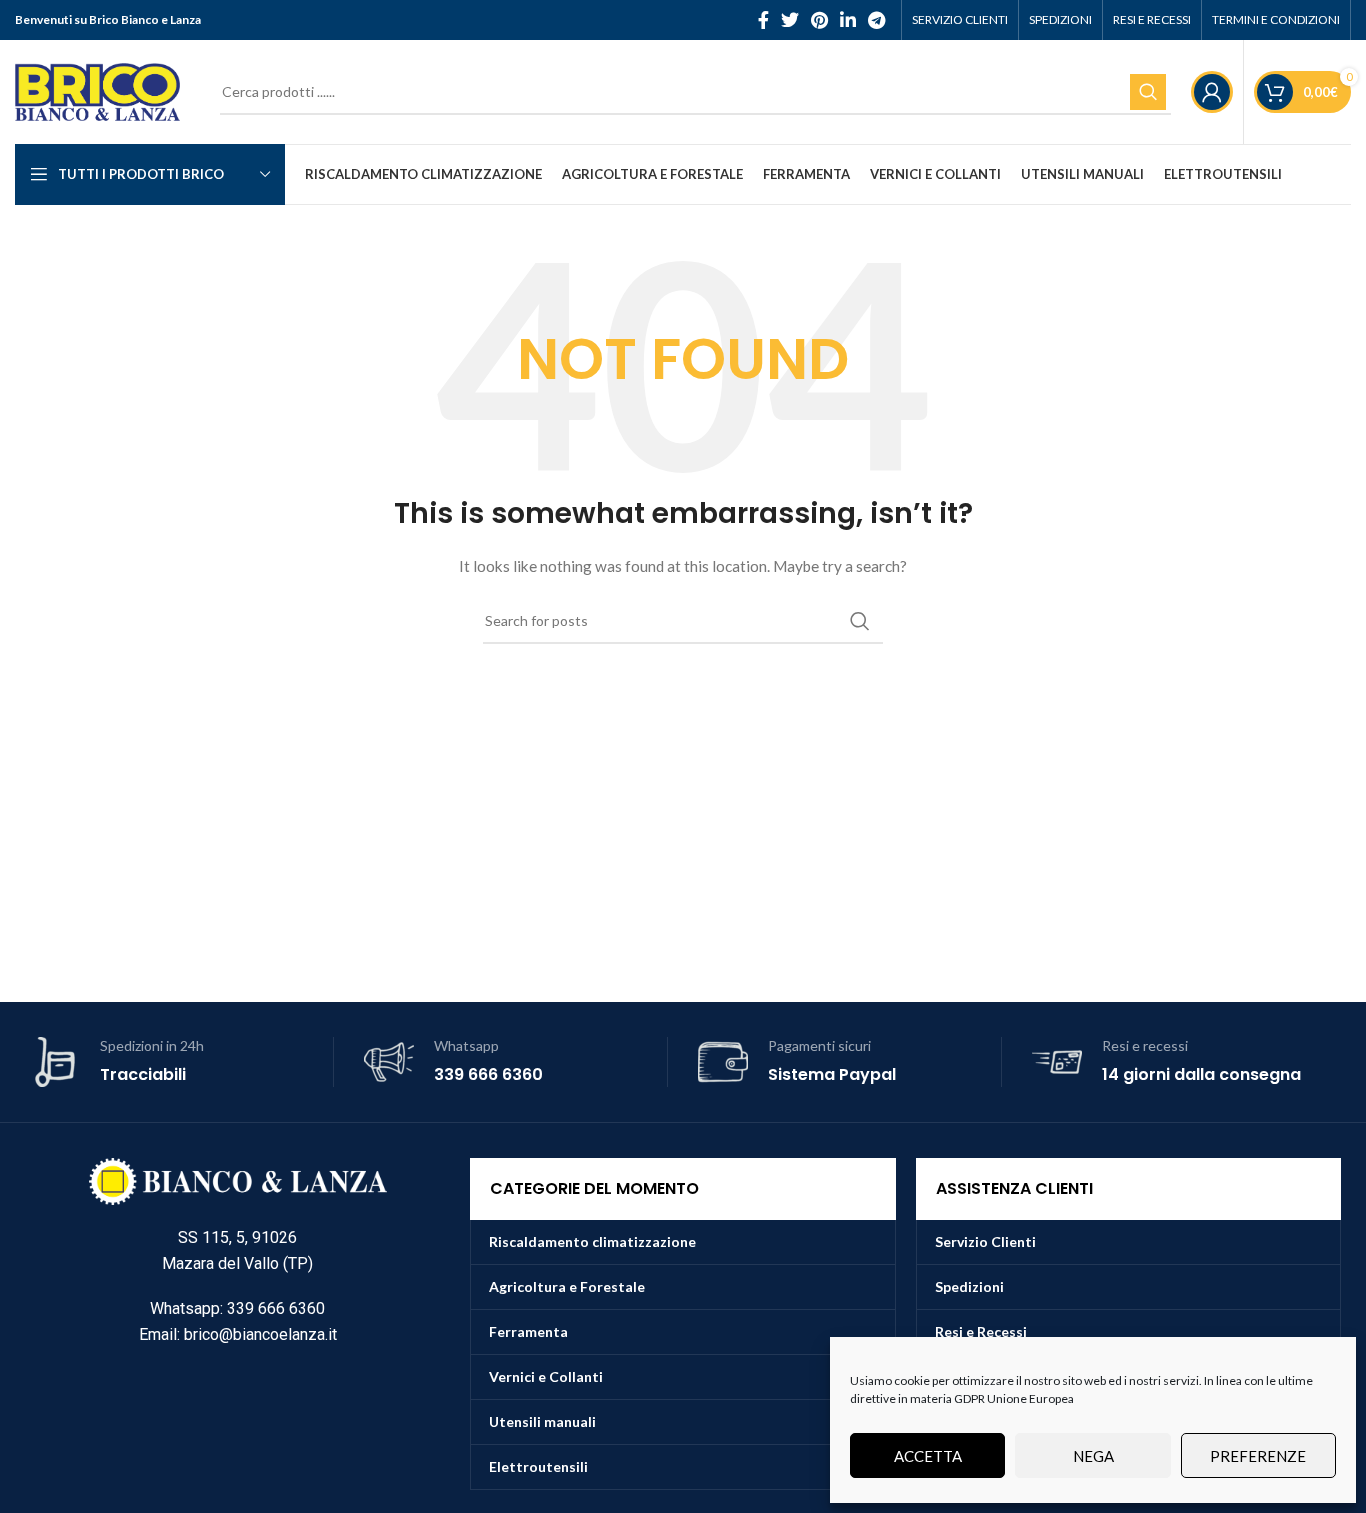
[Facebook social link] (763, 20)
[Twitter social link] (790, 20)
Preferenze (1258, 1456)
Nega (1093, 1456)
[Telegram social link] (876, 20)
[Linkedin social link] (848, 20)
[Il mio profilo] (1212, 92)
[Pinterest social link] (819, 20)
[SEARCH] (1148, 92)
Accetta (928, 1456)
